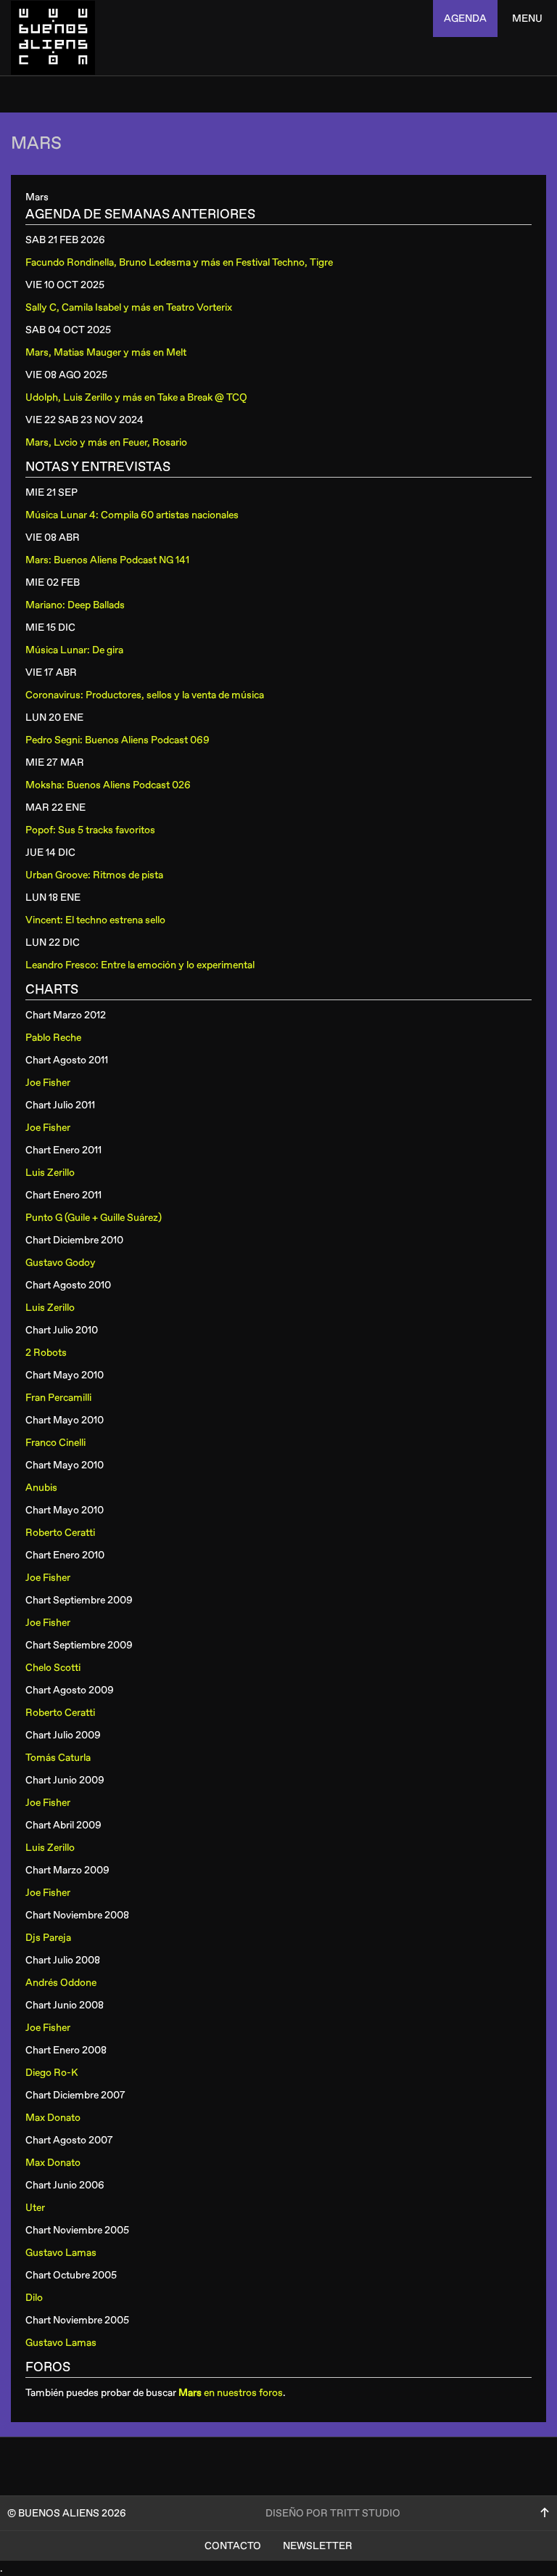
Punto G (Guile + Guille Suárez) (94, 1218)
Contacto (233, 2546)
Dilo (34, 2298)
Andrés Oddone (61, 1983)
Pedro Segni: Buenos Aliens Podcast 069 (117, 740)
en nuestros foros (231, 2393)
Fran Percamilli (58, 1398)
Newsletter (318, 2546)
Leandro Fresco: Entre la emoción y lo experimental (140, 965)
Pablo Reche (53, 1038)
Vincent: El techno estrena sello (95, 920)
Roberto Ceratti (60, 1533)
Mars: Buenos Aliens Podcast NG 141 (107, 560)
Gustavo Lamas (61, 2253)
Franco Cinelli (55, 1443)
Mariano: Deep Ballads (75, 605)
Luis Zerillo (50, 1173)
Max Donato (53, 2118)
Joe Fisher (48, 1083)
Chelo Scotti (53, 1668)
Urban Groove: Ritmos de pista (94, 875)
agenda (465, 19)
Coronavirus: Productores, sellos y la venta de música (145, 695)
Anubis (41, 1488)
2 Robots (46, 1353)
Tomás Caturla (58, 1758)
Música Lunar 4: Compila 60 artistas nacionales (132, 515)
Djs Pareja (48, 1938)
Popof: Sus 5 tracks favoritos (90, 830)
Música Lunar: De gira (74, 650)
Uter (35, 2208)
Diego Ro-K (51, 2073)
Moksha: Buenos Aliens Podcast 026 (108, 785)
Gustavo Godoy (61, 1263)
